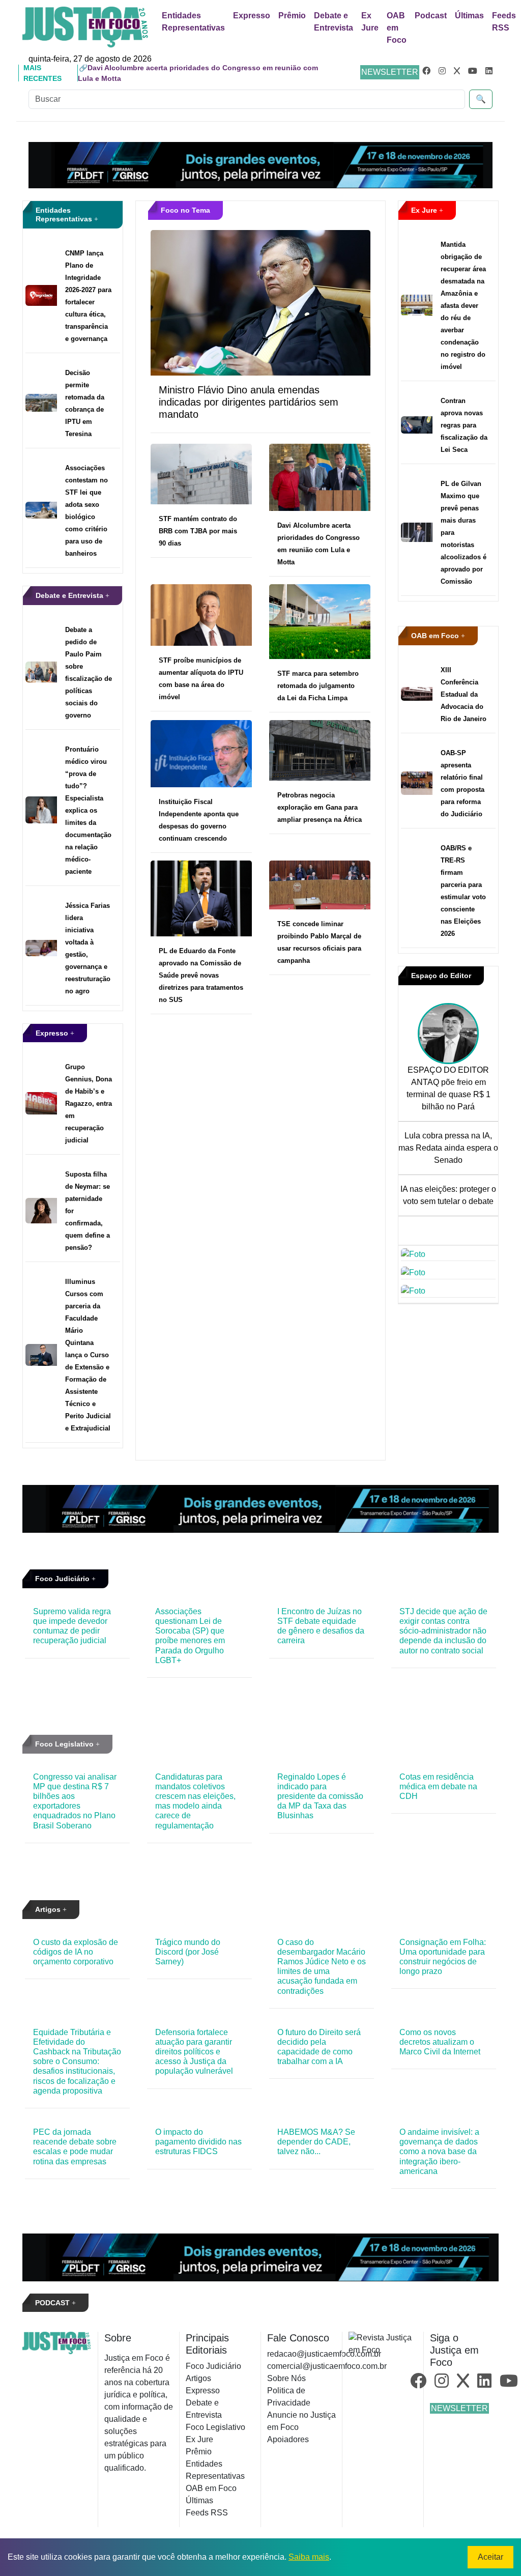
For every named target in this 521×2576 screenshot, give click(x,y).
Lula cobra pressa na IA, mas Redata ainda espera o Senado (448, 1148)
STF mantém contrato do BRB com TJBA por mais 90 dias (198, 531)
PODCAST (53, 2303)
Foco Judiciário (63, 1579)
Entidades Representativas (193, 22)
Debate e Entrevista (334, 22)
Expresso (252, 16)
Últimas (469, 16)
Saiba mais (309, 2557)
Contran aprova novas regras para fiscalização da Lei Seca (464, 425)
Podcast (431, 16)
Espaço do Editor (441, 976)
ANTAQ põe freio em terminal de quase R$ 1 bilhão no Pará (448, 1094)
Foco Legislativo (65, 1744)
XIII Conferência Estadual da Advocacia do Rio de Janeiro (464, 694)
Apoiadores (288, 2439)
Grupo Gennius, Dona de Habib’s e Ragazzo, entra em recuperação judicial (89, 1104)
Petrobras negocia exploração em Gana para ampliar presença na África (320, 807)
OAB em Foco (397, 28)
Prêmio (292, 16)
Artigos (49, 1909)
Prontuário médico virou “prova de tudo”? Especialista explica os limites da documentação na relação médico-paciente (88, 810)
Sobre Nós (286, 2378)
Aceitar (490, 2557)
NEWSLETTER (390, 72)
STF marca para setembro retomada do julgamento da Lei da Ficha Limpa (318, 686)
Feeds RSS (504, 22)
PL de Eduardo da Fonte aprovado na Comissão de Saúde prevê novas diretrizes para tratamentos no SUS (201, 975)
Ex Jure (370, 22)
